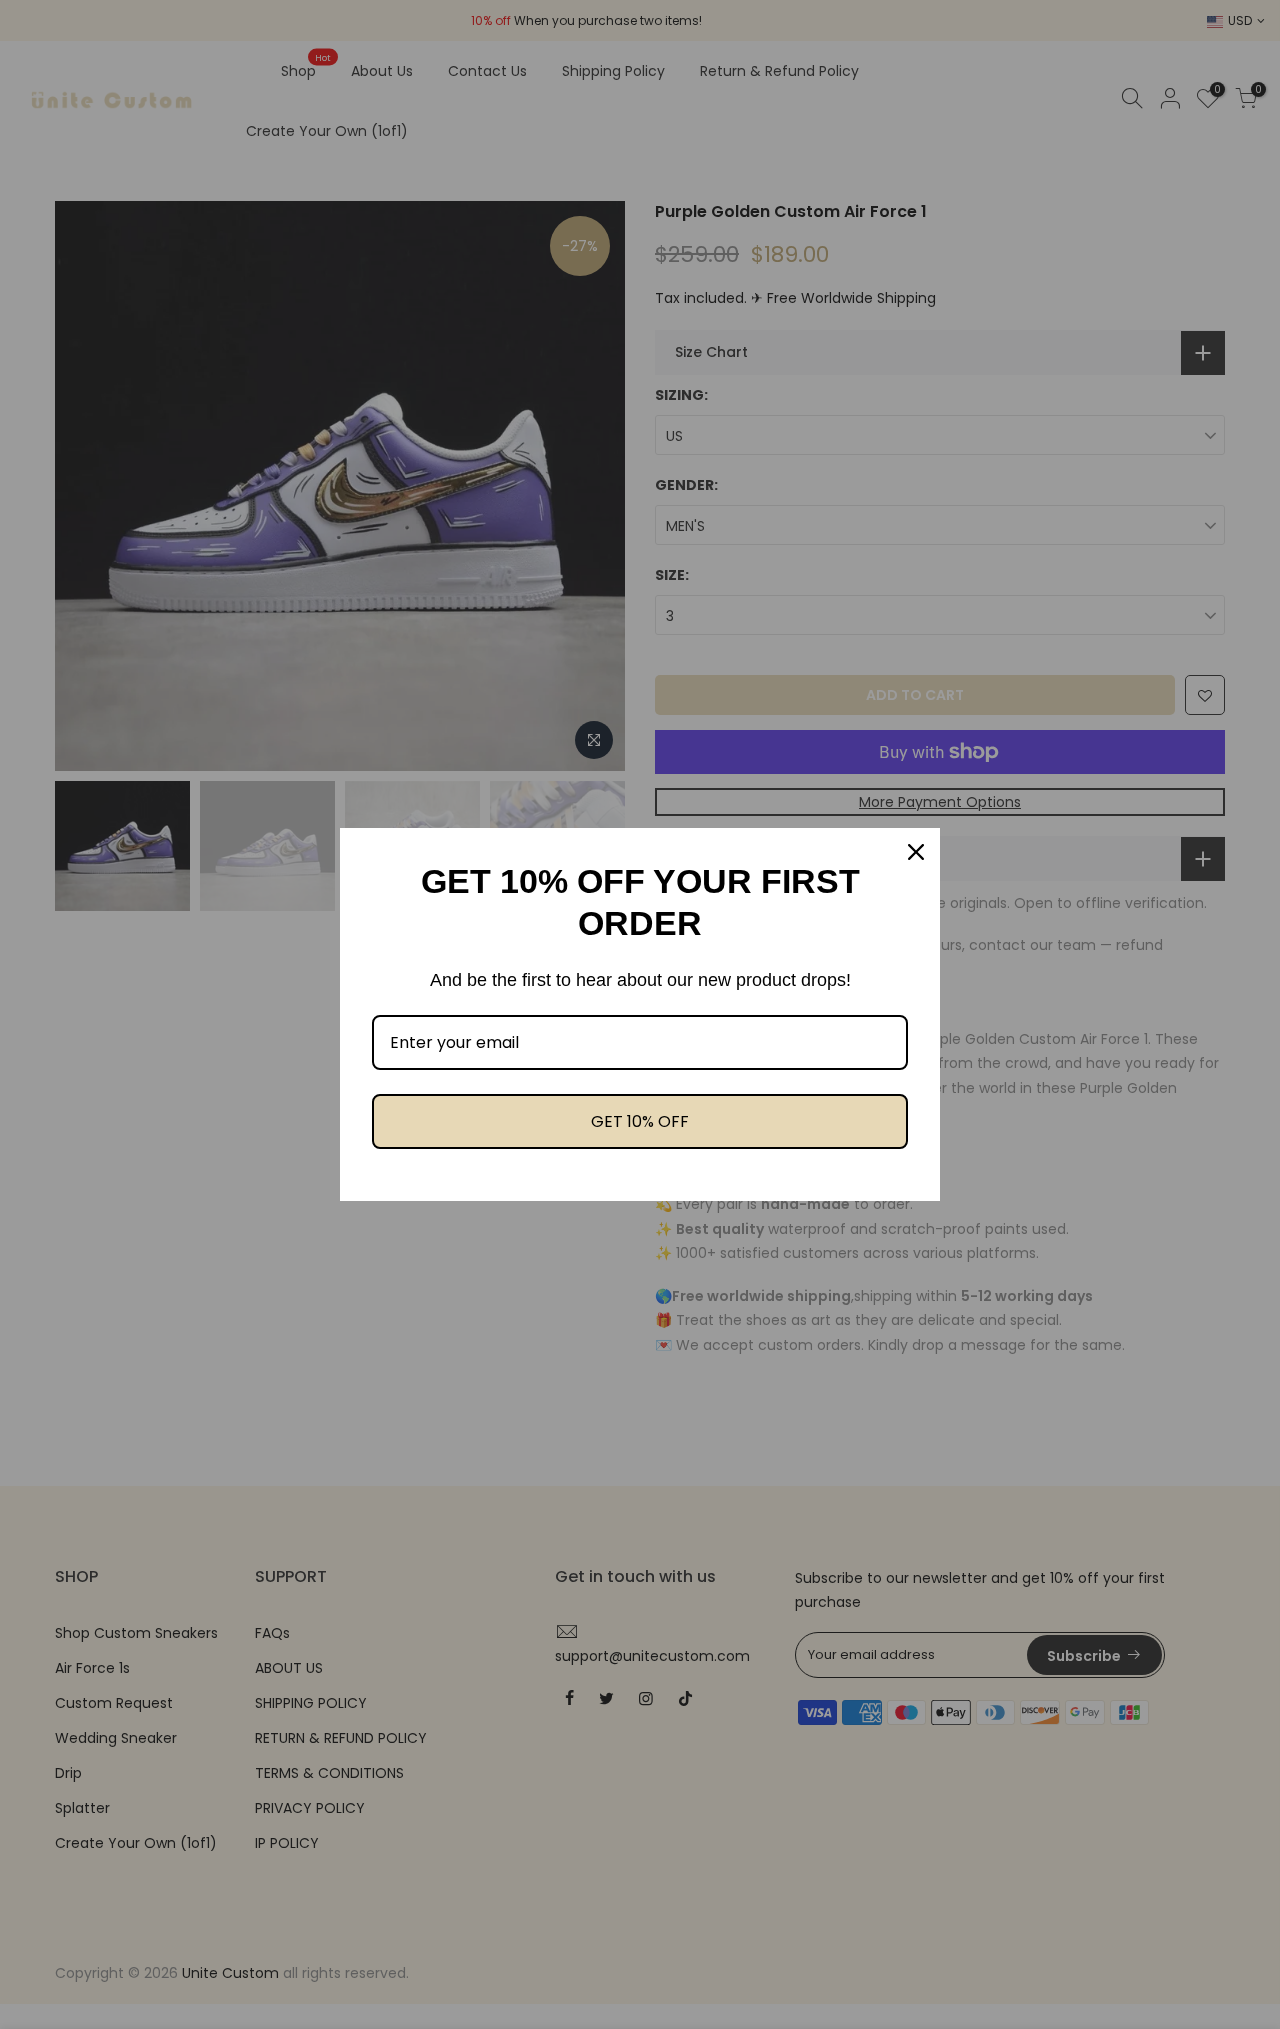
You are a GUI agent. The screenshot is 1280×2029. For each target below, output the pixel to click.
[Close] (916, 852)
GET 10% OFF (640, 1121)
